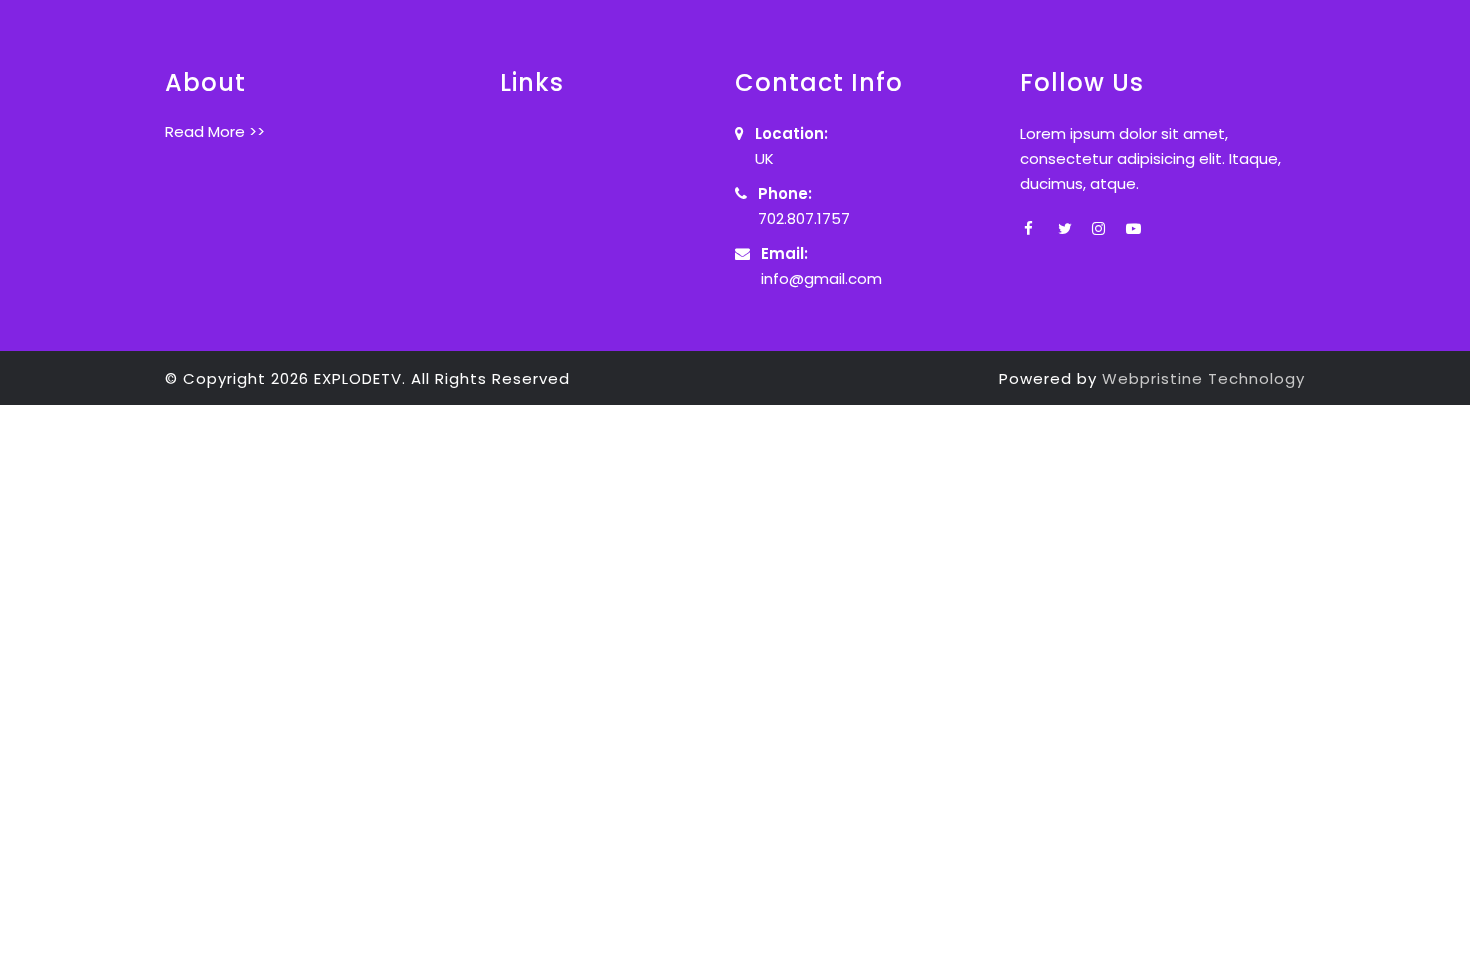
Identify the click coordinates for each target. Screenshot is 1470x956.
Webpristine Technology (1203, 378)
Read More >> (215, 131)
